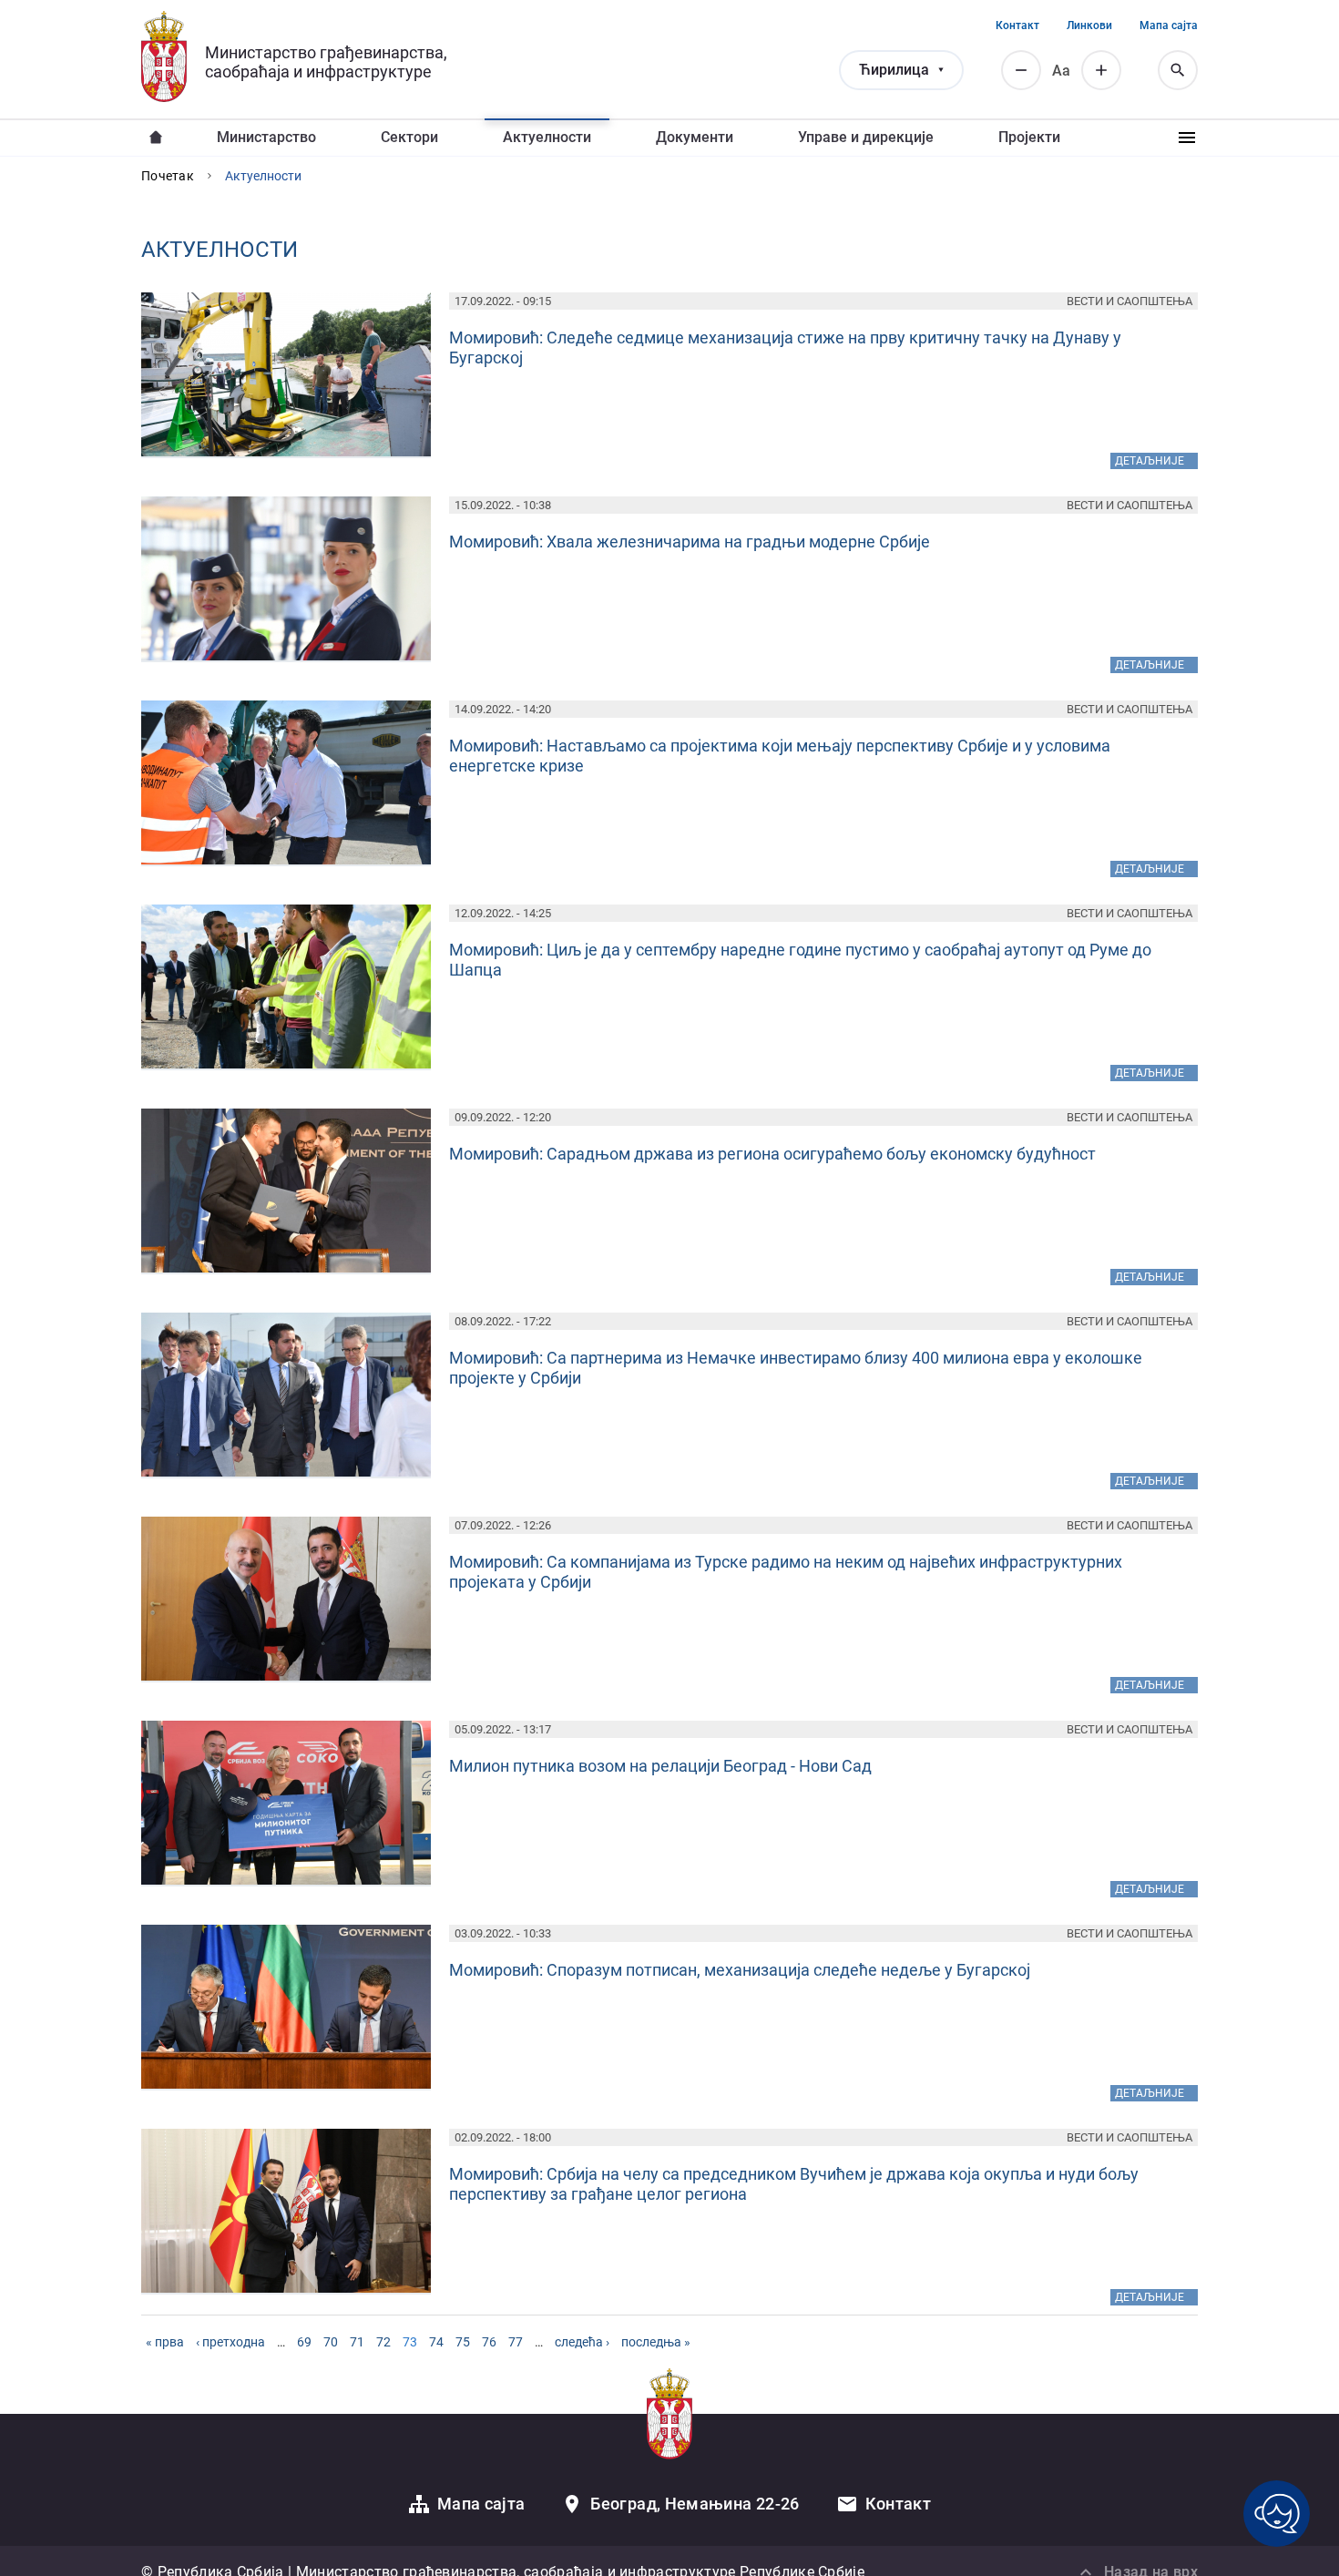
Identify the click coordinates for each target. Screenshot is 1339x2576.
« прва (165, 2342)
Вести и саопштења (1129, 301)
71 (357, 2342)
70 (331, 2342)
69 (304, 2342)
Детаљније (1156, 460)
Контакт (1017, 26)
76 (489, 2342)
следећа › (582, 2342)
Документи (695, 137)
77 (516, 2342)
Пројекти (1029, 137)
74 (436, 2342)
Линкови (1089, 26)
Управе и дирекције (866, 137)
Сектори (409, 137)
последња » (656, 2342)
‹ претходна (230, 2342)
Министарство (266, 137)
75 (463, 2342)
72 (383, 2342)
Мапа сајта (1169, 26)
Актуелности (547, 137)
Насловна (156, 138)
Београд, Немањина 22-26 (695, 2504)
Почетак (168, 176)
